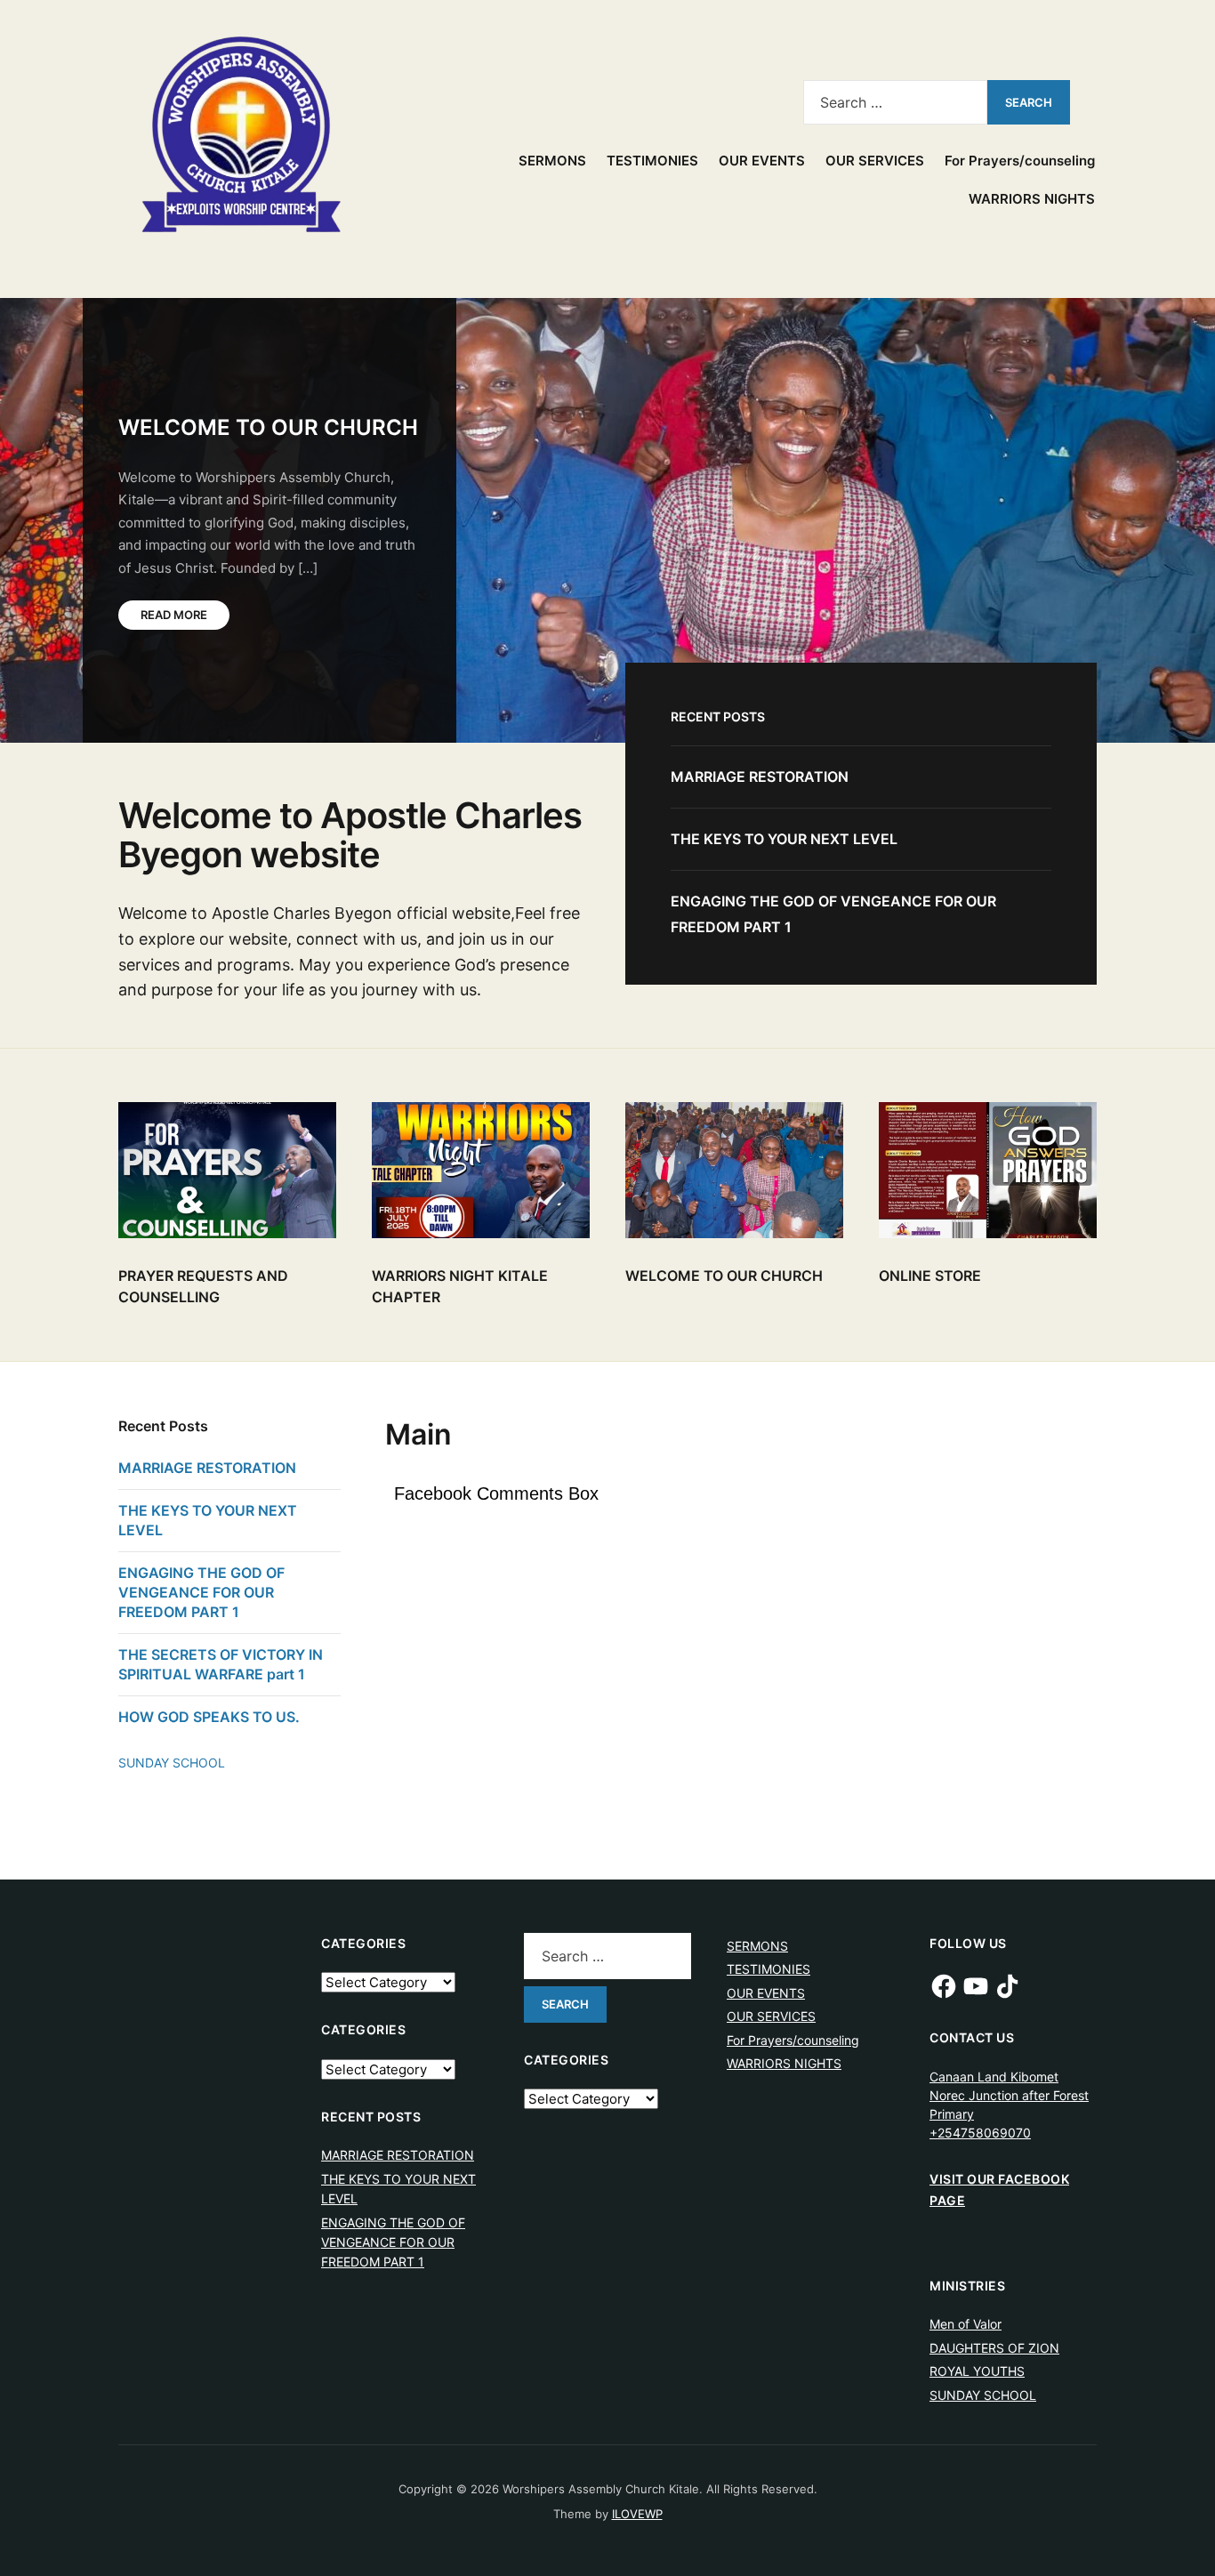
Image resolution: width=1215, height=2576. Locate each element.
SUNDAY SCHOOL (172, 1763)
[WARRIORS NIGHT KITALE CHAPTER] (481, 1169)
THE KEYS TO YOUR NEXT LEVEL (784, 839)
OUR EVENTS (762, 161)
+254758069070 (980, 2133)
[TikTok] (1008, 1986)
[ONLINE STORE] (988, 1169)
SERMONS (552, 161)
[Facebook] (944, 1986)
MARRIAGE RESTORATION (760, 777)
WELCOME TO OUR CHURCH (268, 427)
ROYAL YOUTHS (977, 2371)
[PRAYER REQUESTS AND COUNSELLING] (227, 1169)
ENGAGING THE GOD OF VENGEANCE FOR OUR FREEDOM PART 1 (201, 1593)
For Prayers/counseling (1020, 161)
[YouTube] (976, 1986)
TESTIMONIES (652, 161)
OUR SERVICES (875, 161)
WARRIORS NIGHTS (1032, 199)
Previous (1108, 356)
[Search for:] (895, 102)
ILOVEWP (637, 2514)
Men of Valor (966, 2324)
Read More (174, 615)
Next (1171, 356)
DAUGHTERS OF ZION (994, 2348)
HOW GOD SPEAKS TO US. (209, 1717)
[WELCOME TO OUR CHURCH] (734, 1169)
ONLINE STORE (930, 1276)
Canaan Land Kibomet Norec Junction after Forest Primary (1009, 2095)
